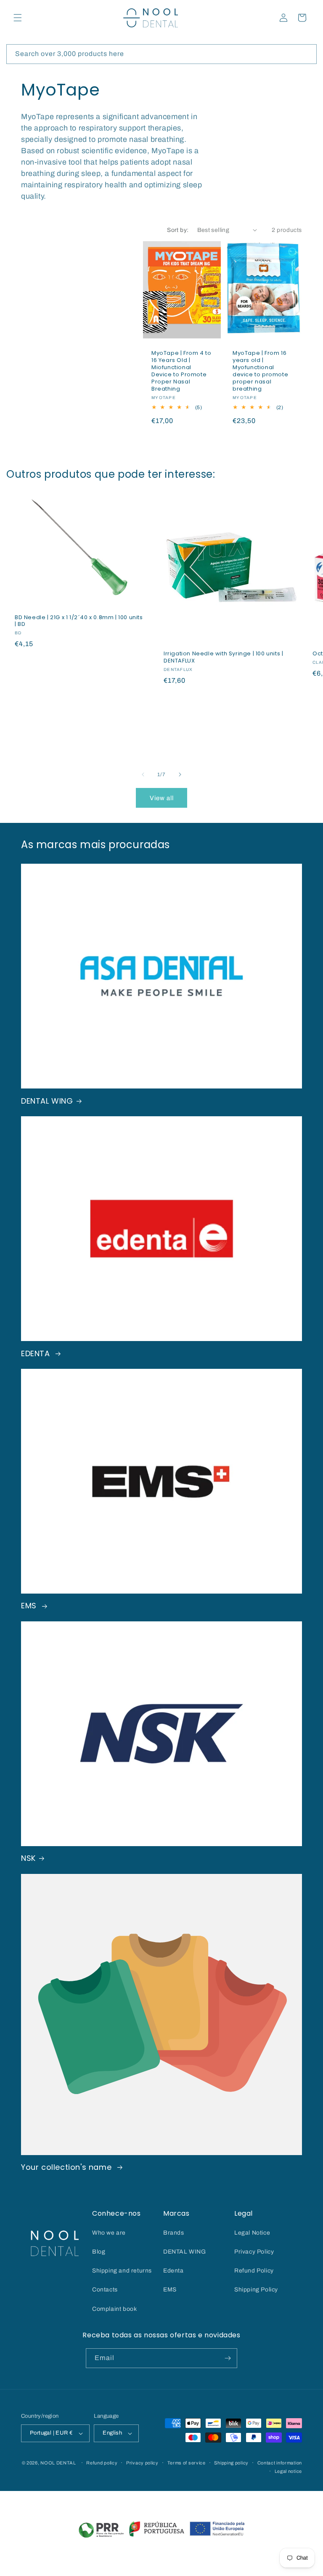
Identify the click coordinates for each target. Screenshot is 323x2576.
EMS (30, 1606)
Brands (174, 2233)
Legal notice (288, 2471)
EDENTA (37, 1353)
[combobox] (161, 54)
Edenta (173, 2271)
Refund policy (102, 2463)
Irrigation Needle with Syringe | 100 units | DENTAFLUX (223, 657)
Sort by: (178, 230)
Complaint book (114, 2309)
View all (162, 798)
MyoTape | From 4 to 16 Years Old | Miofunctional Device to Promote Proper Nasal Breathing (181, 371)
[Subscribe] (228, 2358)
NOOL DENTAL (58, 2463)
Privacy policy (142, 2463)
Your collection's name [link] (68, 2167)
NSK (28, 1858)
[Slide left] (143, 774)
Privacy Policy (254, 2252)
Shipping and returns (122, 2271)
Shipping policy (231, 2463)
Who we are (109, 2233)
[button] (18, 18)
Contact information (280, 2463)
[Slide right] (180, 774)
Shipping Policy (256, 2290)
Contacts (105, 2290)
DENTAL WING (47, 1101)
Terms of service (187, 2463)
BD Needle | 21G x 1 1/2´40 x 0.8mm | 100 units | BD (79, 621)
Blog (99, 2252)
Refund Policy (254, 2271)
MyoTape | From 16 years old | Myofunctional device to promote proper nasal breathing (260, 371)
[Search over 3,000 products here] (307, 54)
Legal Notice (252, 2233)
